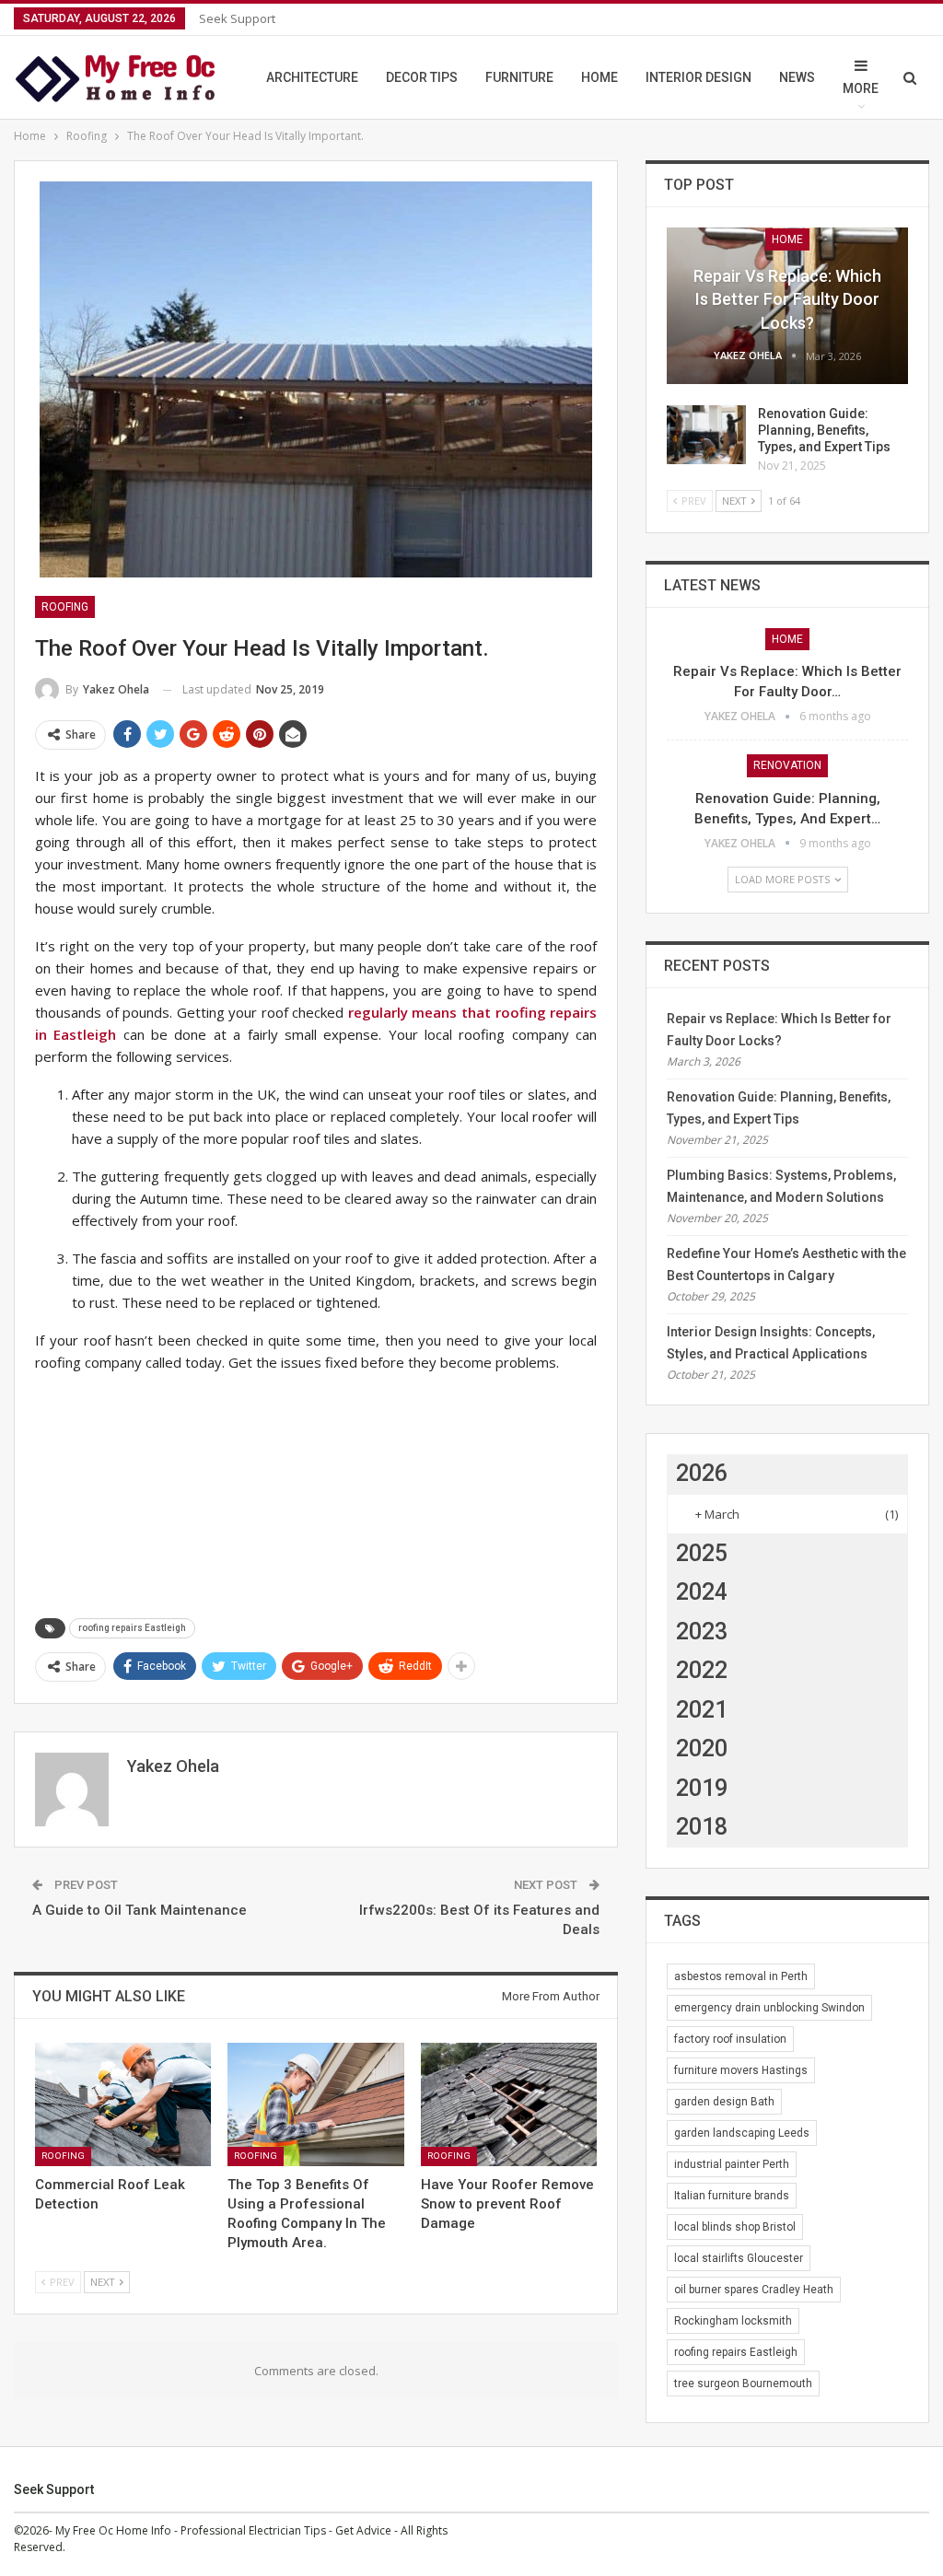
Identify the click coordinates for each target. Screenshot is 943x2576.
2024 (702, 1592)
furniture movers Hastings (741, 2070)
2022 (702, 1670)
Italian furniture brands (732, 2196)
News (797, 77)
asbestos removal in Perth (741, 1976)
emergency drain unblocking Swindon (769, 2008)
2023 (702, 1632)
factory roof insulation (730, 2039)
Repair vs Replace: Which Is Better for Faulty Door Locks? (787, 299)
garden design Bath (724, 2102)
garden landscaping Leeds (742, 2133)
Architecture (312, 77)
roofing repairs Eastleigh (132, 1628)
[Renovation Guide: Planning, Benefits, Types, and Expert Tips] (706, 435)
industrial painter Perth (732, 2164)
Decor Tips (422, 77)
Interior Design (699, 77)
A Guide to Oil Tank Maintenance (140, 1910)
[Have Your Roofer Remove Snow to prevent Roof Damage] (509, 2104)
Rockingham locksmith (733, 2321)
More (861, 88)
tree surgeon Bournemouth (743, 2384)
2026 (702, 1473)
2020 (702, 1748)
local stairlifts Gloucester (739, 2258)
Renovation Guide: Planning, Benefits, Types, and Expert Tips (824, 430)
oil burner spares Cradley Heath (754, 2290)
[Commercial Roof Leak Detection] (123, 2104)
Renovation (787, 765)
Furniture (519, 77)
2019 (702, 1788)
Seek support (237, 18)
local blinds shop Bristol (735, 2227)
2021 (702, 1710)
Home (600, 77)
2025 (702, 1553)
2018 (702, 1827)
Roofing (65, 607)
